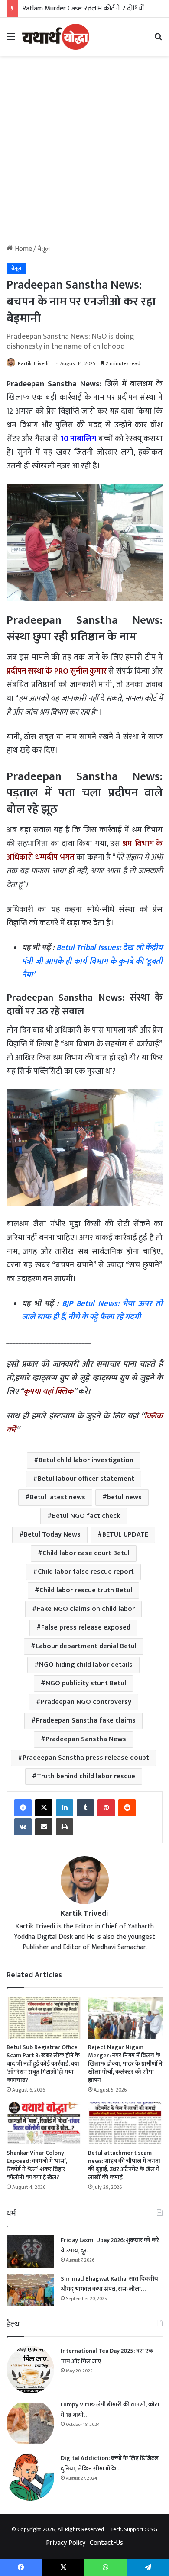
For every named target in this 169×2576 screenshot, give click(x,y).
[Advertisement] (84, 153)
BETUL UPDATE (125, 1535)
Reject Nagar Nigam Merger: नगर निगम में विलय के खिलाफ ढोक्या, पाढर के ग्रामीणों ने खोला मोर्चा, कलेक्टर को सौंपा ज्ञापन (125, 2064)
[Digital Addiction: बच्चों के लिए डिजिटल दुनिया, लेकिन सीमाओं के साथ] (30, 2477)
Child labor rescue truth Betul (86, 1590)
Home (23, 249)
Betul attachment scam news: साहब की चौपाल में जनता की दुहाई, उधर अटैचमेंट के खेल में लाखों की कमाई (124, 2165)
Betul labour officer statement (86, 1479)
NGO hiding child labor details (86, 1665)
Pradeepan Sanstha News (86, 1739)
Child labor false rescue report (86, 1572)
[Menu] (11, 40)
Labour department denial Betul (86, 1646)
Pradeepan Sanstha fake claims (86, 1721)
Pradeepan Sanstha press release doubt (86, 1758)
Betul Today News (52, 1535)
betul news (124, 1497)
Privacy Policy (66, 2543)
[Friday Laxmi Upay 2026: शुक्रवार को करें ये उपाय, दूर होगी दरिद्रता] (30, 2251)
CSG (152, 2529)
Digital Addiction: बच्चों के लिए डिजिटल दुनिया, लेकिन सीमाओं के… (110, 2463)
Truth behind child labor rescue (86, 1776)
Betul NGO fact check (86, 1516)
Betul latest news (58, 1497)
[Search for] (158, 40)
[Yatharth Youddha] (55, 37)
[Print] (65, 1827)
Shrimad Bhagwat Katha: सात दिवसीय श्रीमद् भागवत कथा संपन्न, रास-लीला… (109, 2284)
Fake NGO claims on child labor (86, 1609)
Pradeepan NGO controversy (86, 1702)
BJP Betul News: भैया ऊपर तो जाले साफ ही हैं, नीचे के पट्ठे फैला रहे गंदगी (92, 1310)
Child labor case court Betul (86, 1553)
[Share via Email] (44, 1827)
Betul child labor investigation (86, 1460)
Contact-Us (106, 2543)
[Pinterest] (106, 1808)
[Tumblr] (85, 1808)
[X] (44, 1808)
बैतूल (44, 249)
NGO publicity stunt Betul (86, 1683)
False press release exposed (86, 1628)
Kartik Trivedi (33, 363)
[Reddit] (127, 1808)
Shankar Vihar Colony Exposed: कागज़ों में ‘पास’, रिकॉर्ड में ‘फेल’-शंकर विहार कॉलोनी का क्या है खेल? (37, 2165)
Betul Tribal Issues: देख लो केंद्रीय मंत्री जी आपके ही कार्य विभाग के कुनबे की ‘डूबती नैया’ (92, 961)
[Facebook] (23, 1808)
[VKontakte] (23, 1827)
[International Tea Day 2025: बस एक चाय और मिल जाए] (30, 2370)
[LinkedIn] (65, 1808)
